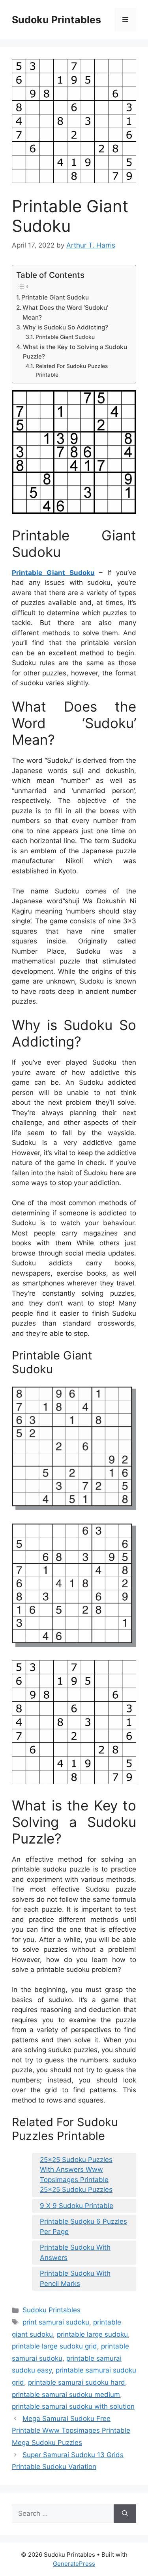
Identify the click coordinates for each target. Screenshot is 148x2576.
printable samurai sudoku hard (77, 2382)
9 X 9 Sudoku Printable (77, 2206)
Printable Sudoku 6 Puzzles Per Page (83, 2226)
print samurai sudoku (56, 2322)
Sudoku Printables (56, 20)
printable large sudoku (92, 2334)
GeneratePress (74, 2564)
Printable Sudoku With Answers (75, 2252)
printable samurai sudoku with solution (73, 2406)
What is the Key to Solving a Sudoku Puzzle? (75, 352)
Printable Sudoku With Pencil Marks (75, 2278)
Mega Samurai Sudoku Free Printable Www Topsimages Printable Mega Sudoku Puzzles (71, 2431)
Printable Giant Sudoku (55, 297)
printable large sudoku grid (54, 2346)
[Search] (125, 2514)
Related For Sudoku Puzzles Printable (72, 370)
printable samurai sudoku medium (66, 2395)
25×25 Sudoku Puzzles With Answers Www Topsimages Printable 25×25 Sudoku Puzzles (76, 2175)
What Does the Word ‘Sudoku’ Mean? (65, 313)
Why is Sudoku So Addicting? (66, 327)
